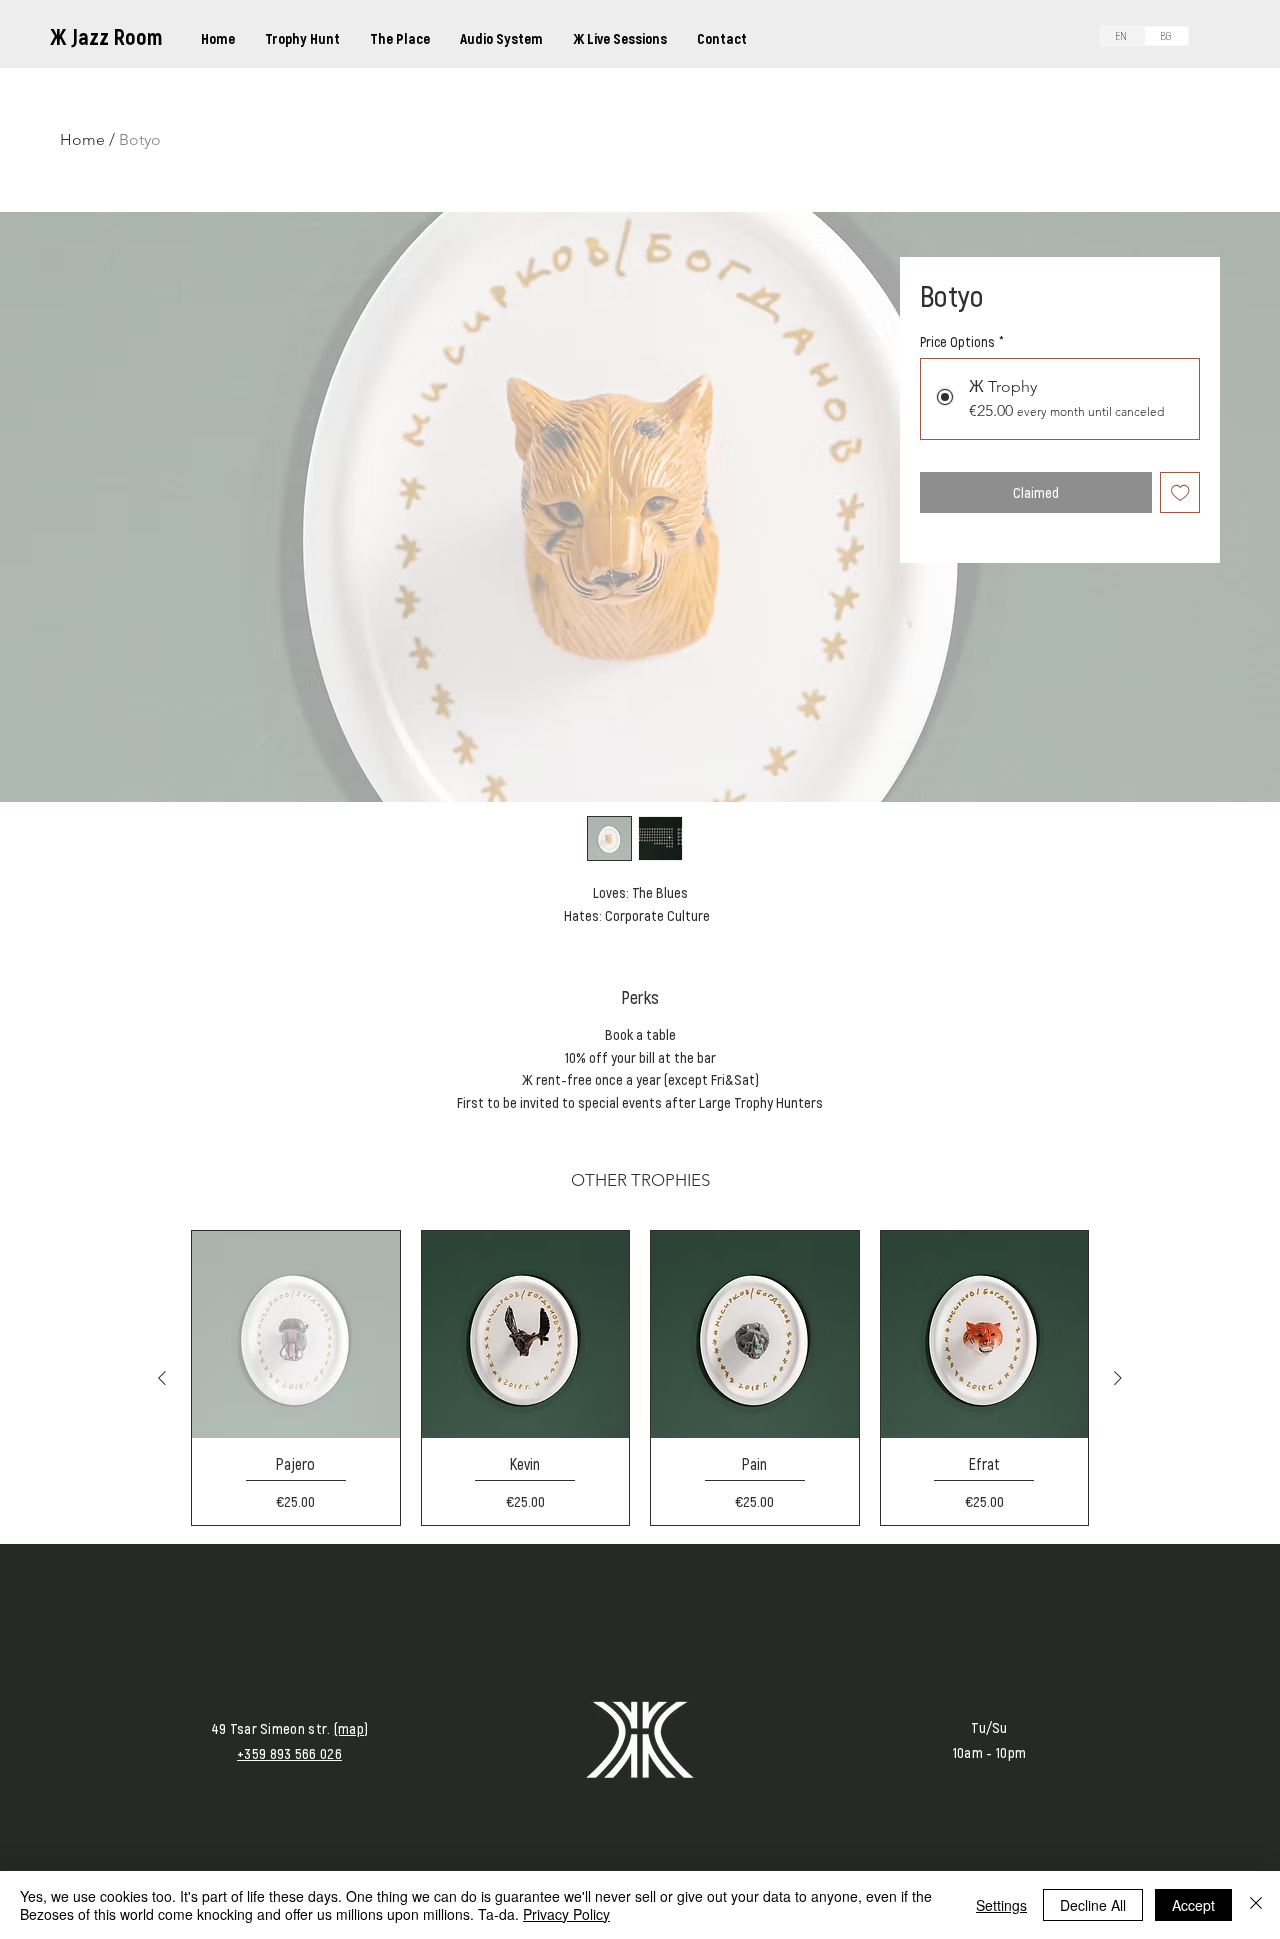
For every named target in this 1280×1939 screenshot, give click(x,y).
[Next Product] (1118, 1378)
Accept (1193, 1905)
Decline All (1093, 1905)
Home (82, 139)
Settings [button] (1001, 1905)
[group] (640, 1378)
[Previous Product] (162, 1378)
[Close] (1256, 1905)
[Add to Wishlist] (1180, 492)
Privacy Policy (566, 1914)
